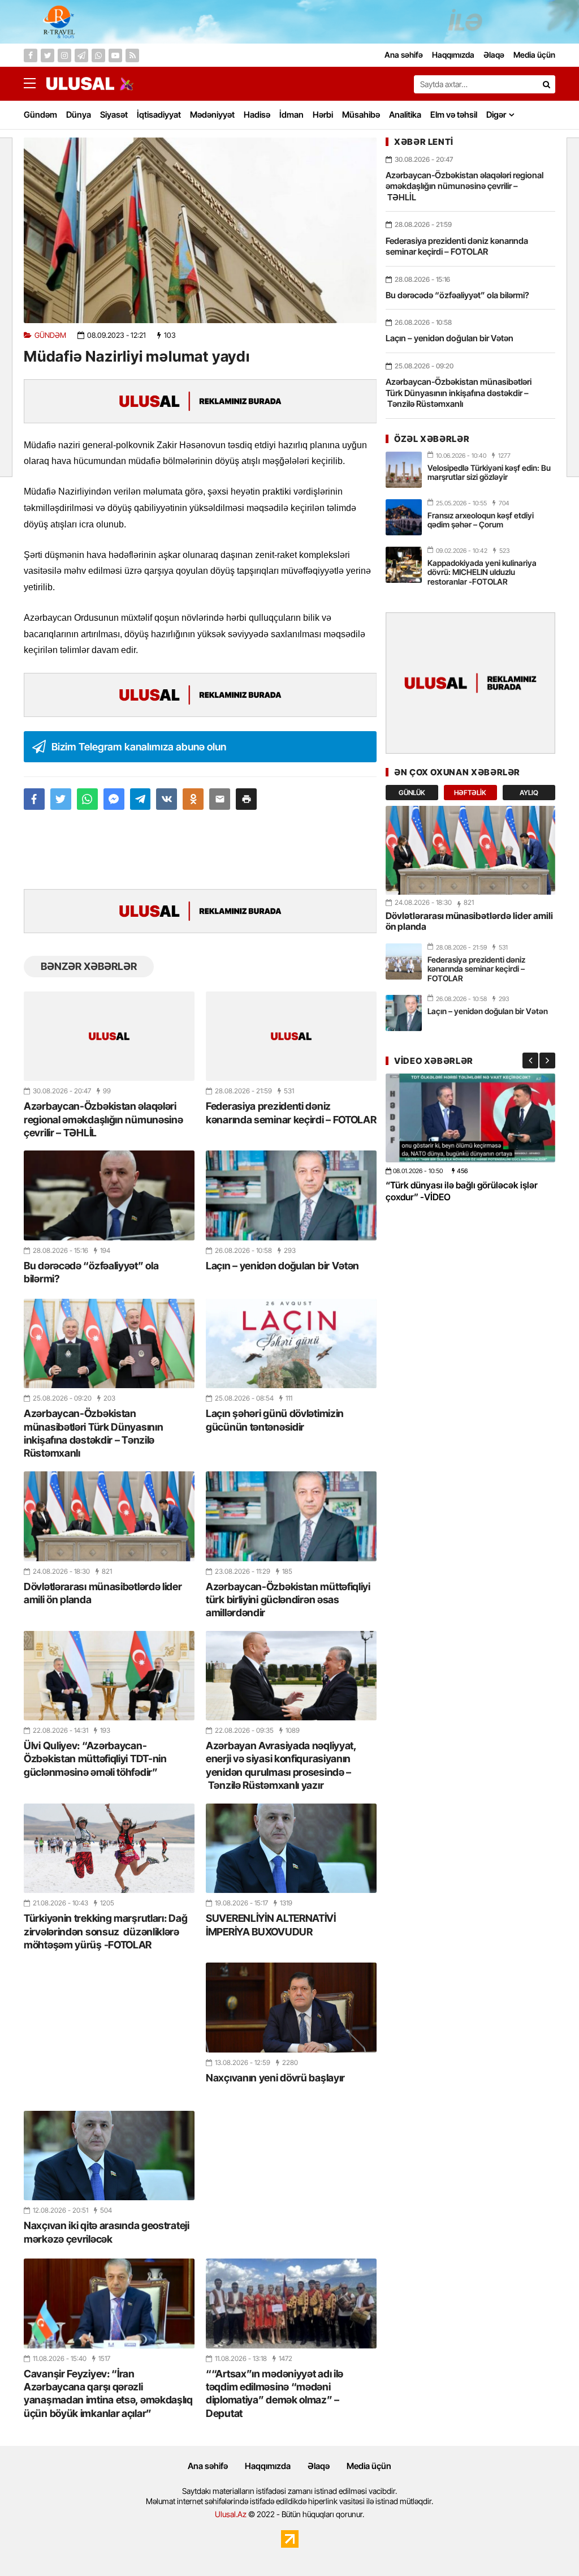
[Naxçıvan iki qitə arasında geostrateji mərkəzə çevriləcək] (109, 2156)
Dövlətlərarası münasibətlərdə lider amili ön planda (103, 1593)
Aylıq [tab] (529, 793)
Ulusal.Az (231, 2514)
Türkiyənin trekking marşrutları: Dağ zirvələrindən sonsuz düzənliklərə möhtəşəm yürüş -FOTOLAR (105, 1931)
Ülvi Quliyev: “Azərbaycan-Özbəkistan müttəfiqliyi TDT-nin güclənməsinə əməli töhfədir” (95, 1759)
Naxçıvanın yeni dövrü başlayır (275, 2078)
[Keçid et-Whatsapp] (98, 55)
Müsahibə (361, 115)
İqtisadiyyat (159, 115)
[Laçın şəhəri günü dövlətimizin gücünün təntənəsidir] (291, 1343)
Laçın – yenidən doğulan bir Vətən (282, 1266)
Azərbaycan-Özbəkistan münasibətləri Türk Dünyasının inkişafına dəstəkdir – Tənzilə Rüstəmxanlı (93, 1433)
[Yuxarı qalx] (547, 2544)
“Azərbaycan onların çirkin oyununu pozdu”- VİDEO (458, 1191)
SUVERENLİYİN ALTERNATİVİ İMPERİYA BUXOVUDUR (271, 1925)
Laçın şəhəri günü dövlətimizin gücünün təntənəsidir (275, 1420)
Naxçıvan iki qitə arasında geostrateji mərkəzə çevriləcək (107, 2232)
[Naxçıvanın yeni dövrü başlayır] (291, 2007)
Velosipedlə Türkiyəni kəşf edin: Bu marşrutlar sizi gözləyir (489, 473)
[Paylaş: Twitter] (61, 799)
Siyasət (114, 115)
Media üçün (369, 2466)
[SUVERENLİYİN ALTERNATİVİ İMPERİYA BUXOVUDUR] (291, 1848)
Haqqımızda (268, 2466)
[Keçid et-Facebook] (31, 55)
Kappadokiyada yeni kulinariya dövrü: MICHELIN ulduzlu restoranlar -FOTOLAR (482, 572)
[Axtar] (546, 84)
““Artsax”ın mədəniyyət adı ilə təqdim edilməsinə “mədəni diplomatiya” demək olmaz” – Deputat (275, 2393)
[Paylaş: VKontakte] (167, 799)
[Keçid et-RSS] (132, 55)
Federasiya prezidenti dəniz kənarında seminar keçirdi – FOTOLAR (291, 1113)
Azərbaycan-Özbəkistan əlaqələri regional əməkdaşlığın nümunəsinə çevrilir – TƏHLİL (103, 1119)
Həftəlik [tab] (470, 793)
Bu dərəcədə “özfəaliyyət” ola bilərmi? (91, 1272)
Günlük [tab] (412, 793)
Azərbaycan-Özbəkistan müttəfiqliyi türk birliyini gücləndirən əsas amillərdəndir (288, 1600)
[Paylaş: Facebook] (34, 799)
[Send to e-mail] (220, 799)
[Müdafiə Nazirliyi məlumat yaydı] (200, 230)
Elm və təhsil (454, 115)
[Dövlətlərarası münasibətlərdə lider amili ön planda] (109, 1516)
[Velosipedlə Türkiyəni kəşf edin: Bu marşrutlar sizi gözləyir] (404, 470)
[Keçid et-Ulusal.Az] (80, 83)
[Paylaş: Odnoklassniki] (193, 799)
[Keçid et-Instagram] (64, 55)
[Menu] (35, 84)
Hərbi (323, 115)
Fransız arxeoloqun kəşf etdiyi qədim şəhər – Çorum (481, 520)
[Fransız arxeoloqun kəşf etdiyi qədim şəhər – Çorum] (404, 517)
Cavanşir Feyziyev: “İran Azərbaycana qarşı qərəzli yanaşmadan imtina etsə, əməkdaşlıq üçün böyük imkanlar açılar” (108, 2393)
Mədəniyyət (212, 115)
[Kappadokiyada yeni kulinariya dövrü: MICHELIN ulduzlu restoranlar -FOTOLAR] (404, 565)
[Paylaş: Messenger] (114, 799)
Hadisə (257, 115)
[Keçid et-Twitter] (47, 55)
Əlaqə (319, 2466)
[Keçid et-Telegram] (81, 55)
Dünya (79, 115)
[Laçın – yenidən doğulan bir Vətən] (291, 1195)
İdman (291, 115)
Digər (496, 115)
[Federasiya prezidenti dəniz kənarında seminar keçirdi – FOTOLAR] (291, 1036)
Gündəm (40, 115)
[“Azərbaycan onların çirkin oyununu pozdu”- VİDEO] (470, 1118)
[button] (246, 799)
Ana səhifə (208, 2466)
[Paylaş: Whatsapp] (87, 799)
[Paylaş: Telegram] (141, 799)
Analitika (405, 115)
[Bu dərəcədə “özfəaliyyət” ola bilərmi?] (109, 1195)
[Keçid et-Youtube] (115, 55)
